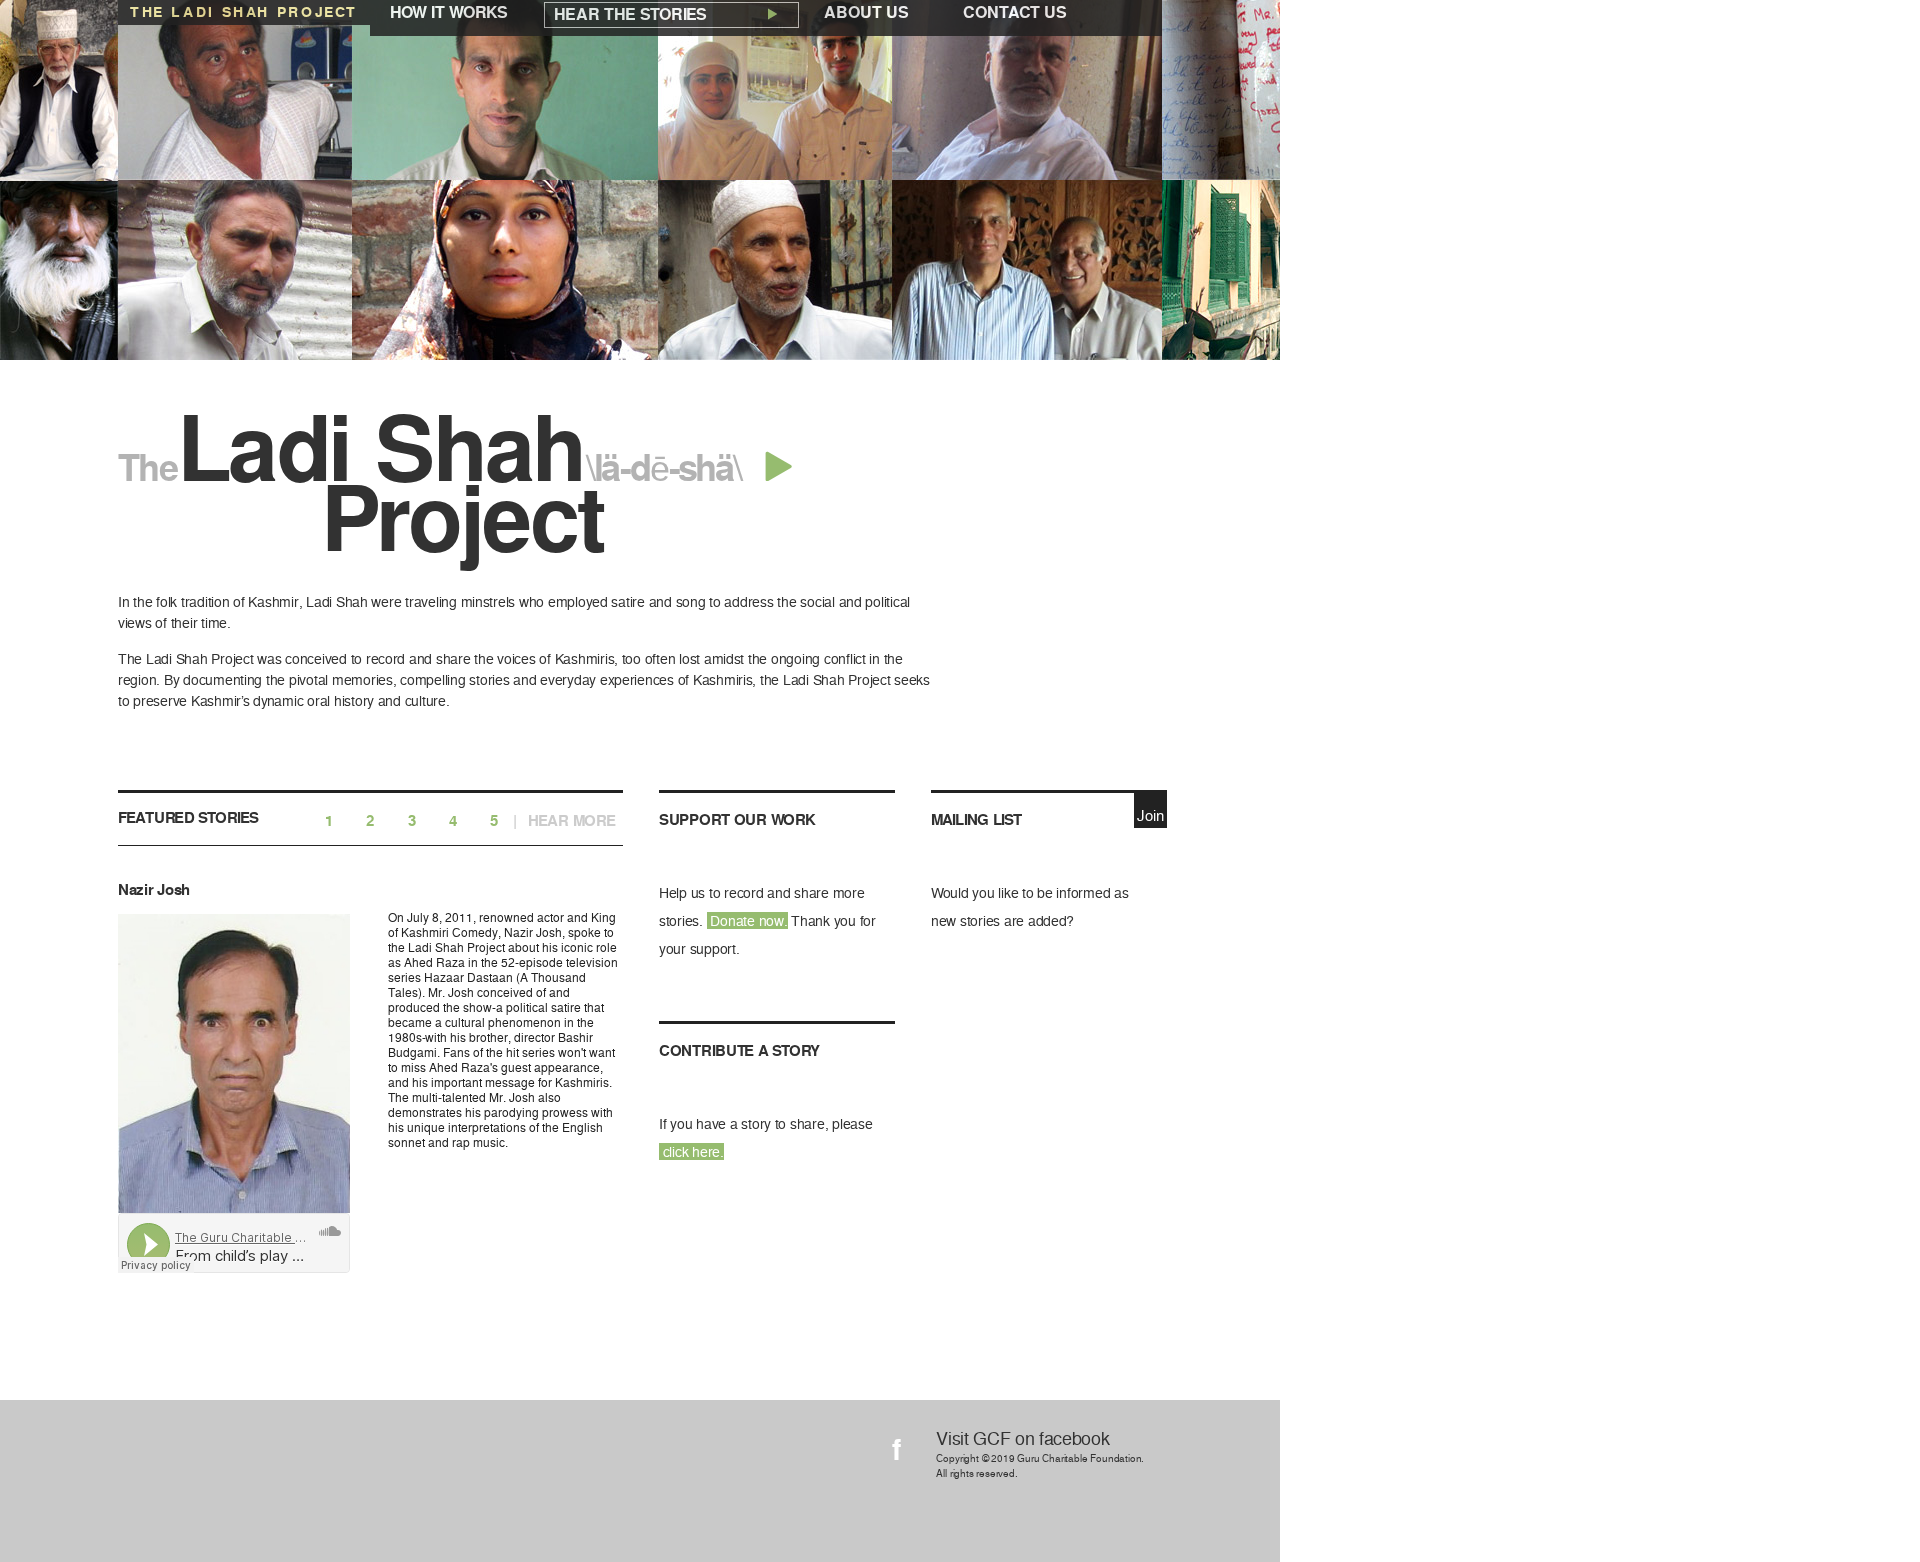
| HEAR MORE (564, 821)
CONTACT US (1015, 12)
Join (1150, 816)
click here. (691, 1151)
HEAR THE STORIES (632, 14)
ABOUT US (866, 12)
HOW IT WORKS (449, 12)
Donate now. (747, 920)
